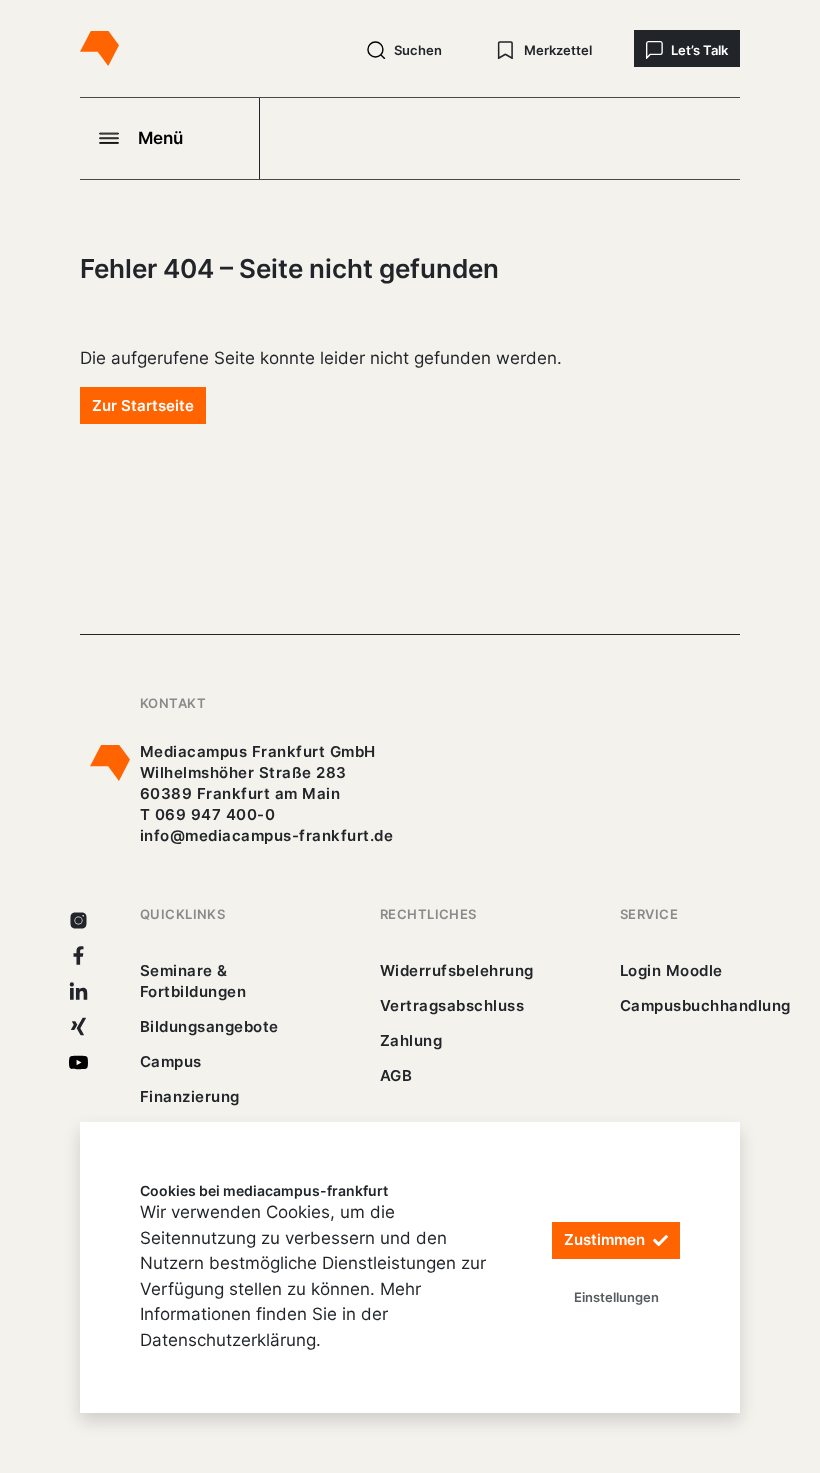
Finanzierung (190, 1096)
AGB (396, 1075)
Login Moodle (671, 970)
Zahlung (411, 1040)
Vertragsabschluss (452, 1005)
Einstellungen (616, 1297)
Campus (171, 1061)
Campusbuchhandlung (705, 1005)
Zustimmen (606, 1239)
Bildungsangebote (209, 1026)
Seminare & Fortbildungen (193, 981)
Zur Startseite (143, 405)
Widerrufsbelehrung (457, 970)
